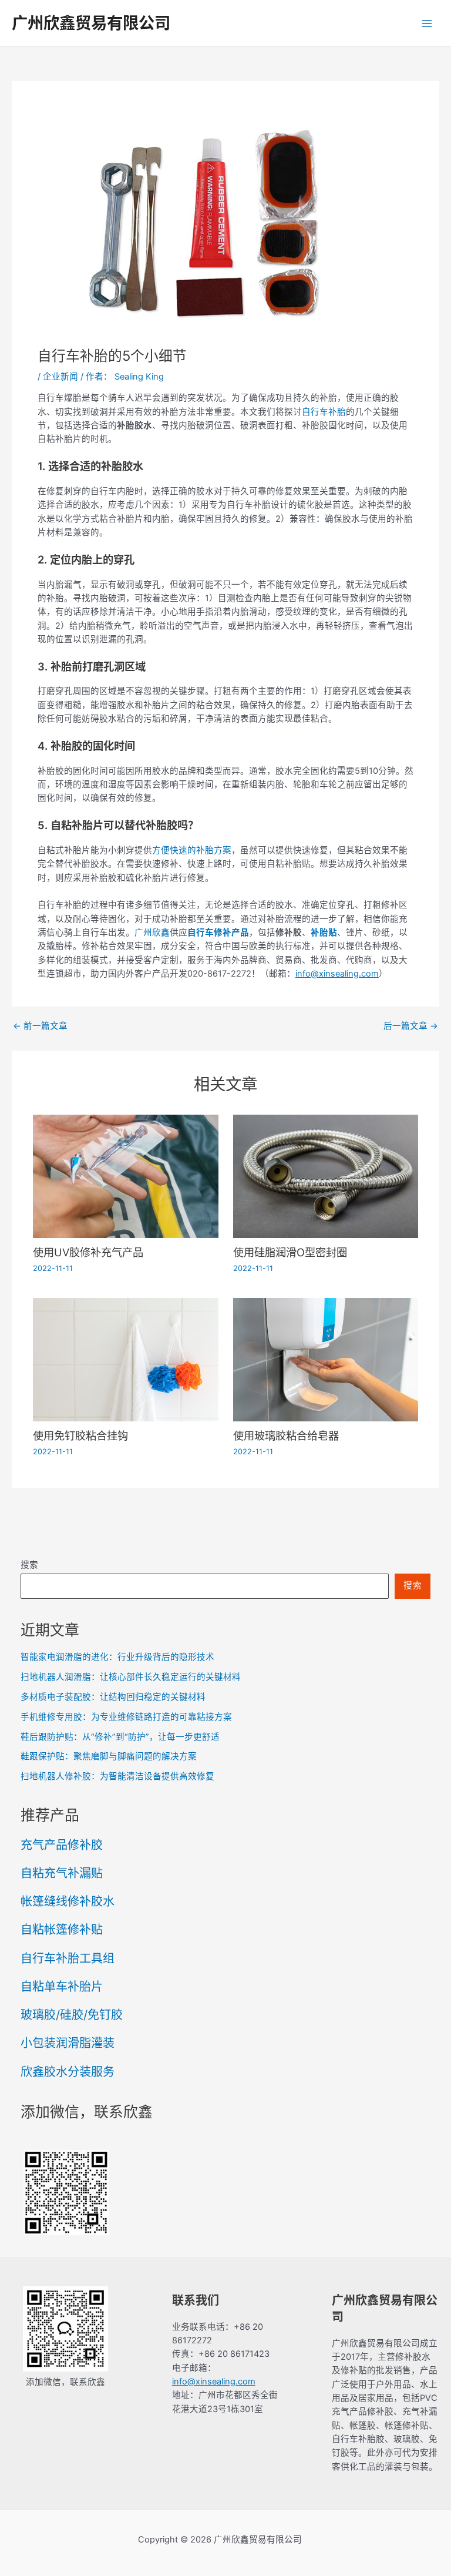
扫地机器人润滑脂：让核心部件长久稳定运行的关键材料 (131, 1677)
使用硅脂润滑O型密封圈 (290, 1252)
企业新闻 (60, 377)
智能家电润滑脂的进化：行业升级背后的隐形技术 (117, 1657)
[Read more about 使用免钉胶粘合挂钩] (125, 1359)
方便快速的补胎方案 (192, 850)
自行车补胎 (324, 412)
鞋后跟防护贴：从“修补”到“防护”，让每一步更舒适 (120, 1737)
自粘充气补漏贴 (62, 1873)
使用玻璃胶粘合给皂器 (286, 1435)
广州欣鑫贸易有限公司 (91, 23)
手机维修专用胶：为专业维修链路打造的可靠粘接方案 (126, 1717)
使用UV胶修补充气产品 (88, 1252)
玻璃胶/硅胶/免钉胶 (72, 2015)
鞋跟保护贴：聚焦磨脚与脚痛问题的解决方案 (109, 1756)
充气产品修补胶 (62, 1845)
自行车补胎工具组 (68, 1958)
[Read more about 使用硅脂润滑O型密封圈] (326, 1176)
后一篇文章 (411, 1026)
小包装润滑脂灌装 (68, 2043)
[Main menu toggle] (427, 24)
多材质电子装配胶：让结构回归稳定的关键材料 (113, 1697)
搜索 (29, 1565)
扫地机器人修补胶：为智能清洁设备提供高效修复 (117, 1776)
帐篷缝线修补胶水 (68, 1901)
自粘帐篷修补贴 (62, 1930)
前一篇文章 (40, 1026)
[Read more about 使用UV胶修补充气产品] (125, 1176)
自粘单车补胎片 (62, 1987)
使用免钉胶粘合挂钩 (80, 1435)
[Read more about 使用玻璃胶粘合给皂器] (326, 1359)
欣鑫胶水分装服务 (68, 2072)
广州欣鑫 (152, 933)
